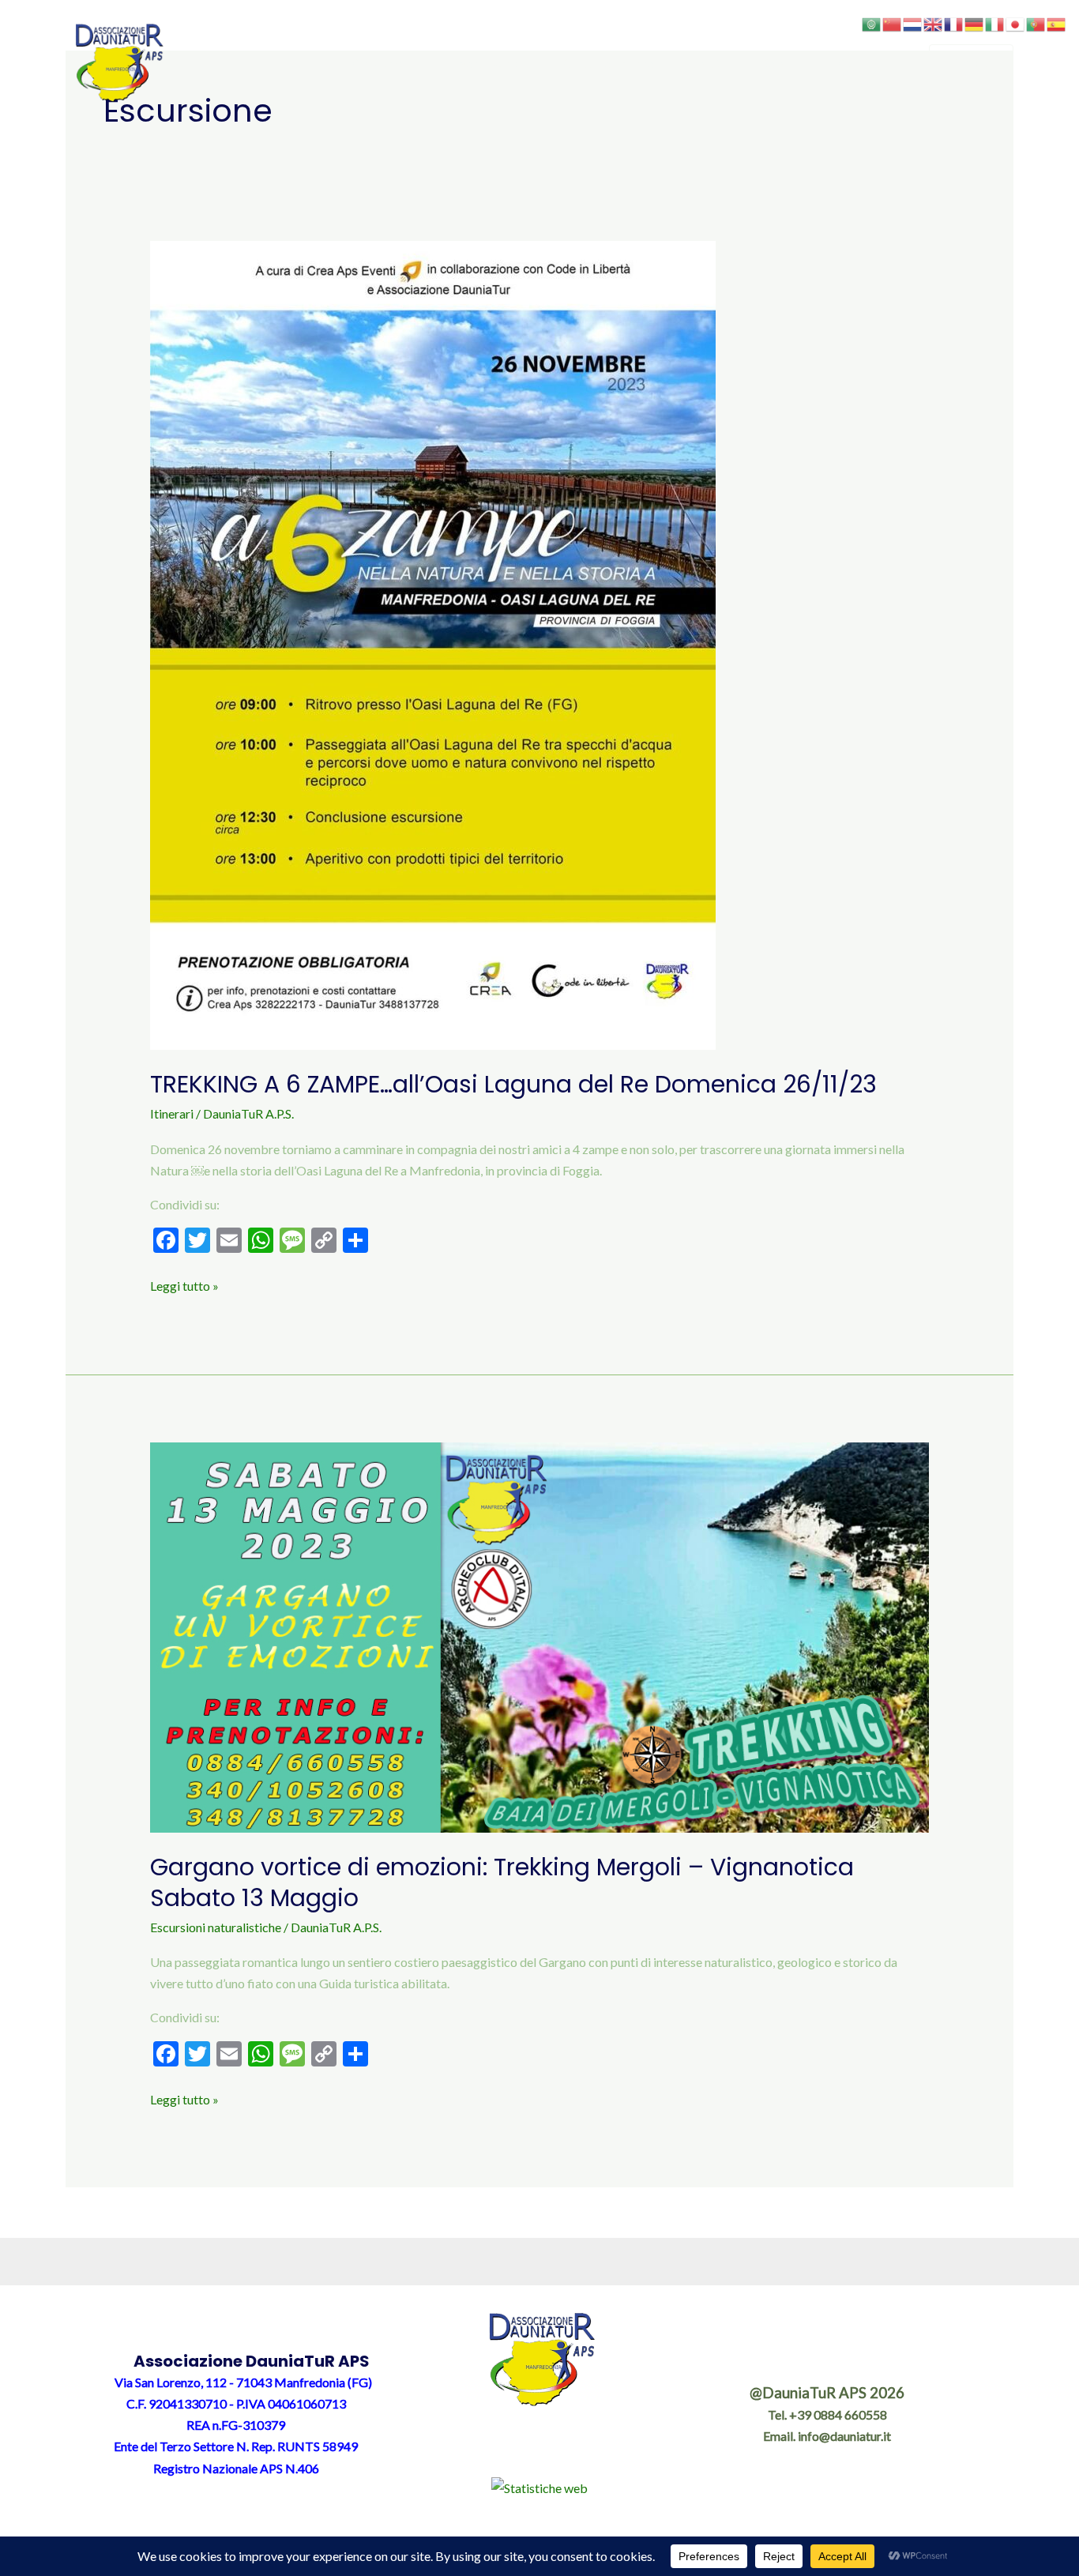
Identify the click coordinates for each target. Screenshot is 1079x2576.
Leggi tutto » (184, 1284)
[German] (975, 23)
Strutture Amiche (608, 63)
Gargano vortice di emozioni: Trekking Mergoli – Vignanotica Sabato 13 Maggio (502, 1882)
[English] (934, 23)
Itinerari (172, 1113)
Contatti (862, 63)
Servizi (780, 63)
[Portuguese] (1036, 23)
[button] (414, 63)
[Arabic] (872, 23)
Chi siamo (380, 63)
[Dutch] (913, 23)
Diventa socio (484, 63)
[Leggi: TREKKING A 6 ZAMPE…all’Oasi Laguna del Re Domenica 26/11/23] (433, 643)
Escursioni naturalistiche (216, 1927)
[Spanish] (1057, 23)
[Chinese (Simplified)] (893, 23)
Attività (700, 63)
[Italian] (995, 23)
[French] (954, 23)
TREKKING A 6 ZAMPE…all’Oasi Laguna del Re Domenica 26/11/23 (513, 1084)
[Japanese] (1016, 23)
